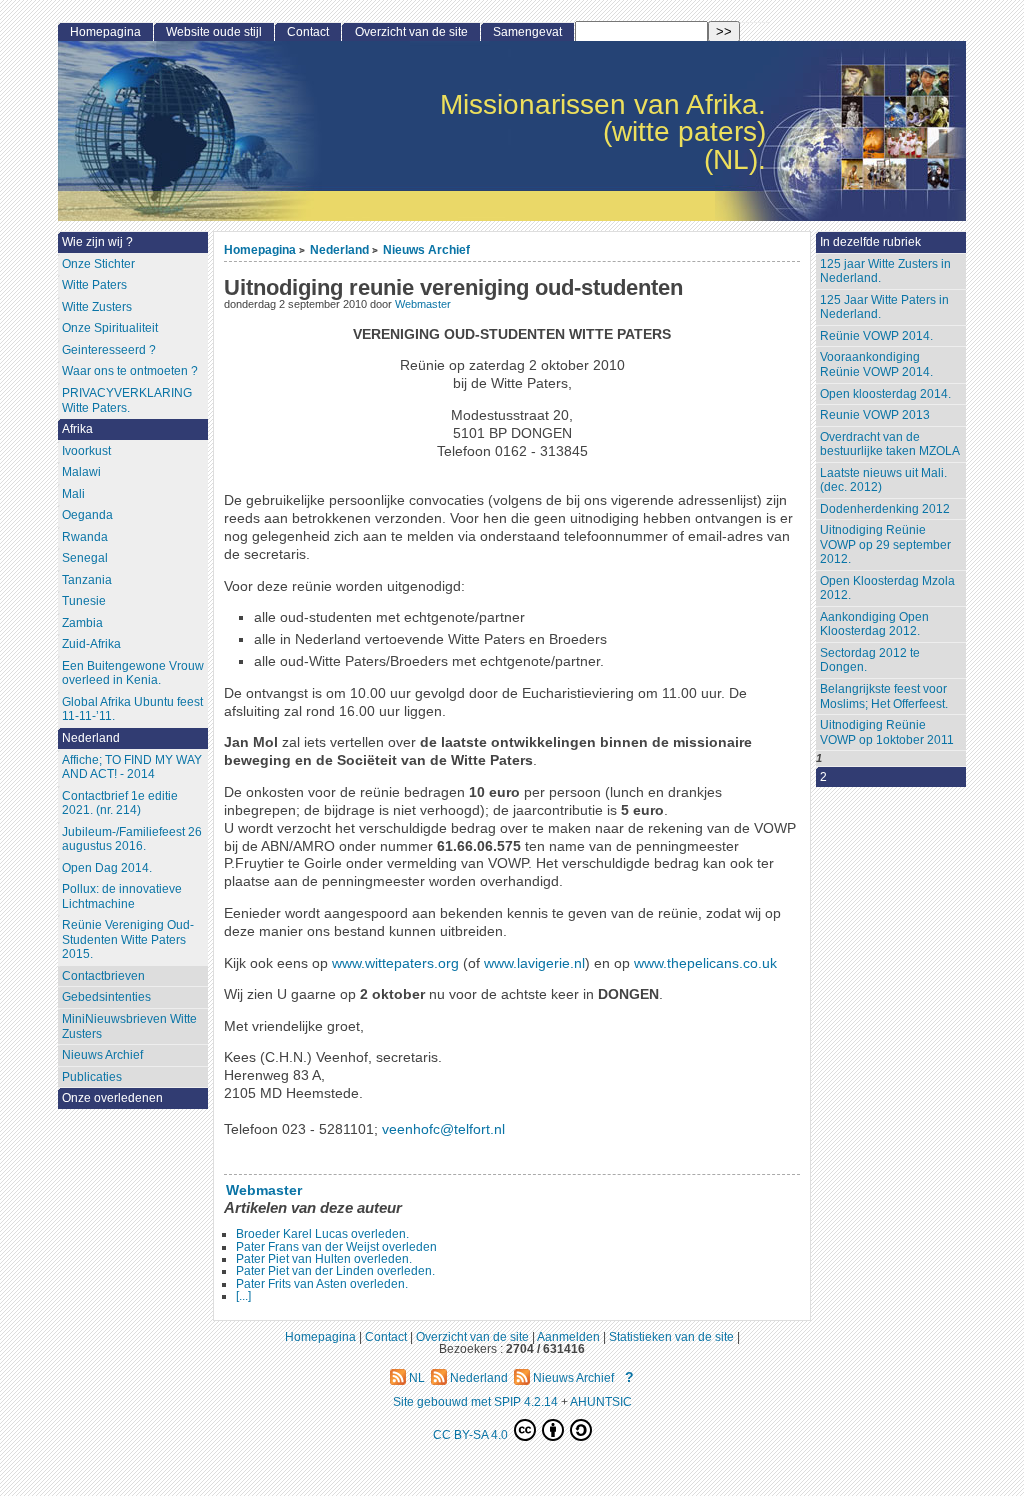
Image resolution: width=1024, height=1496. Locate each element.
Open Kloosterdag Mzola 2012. (887, 588)
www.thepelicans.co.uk (705, 963)
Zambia (82, 623)
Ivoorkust (86, 451)
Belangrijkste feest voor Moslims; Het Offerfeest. (884, 696)
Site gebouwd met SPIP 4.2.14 (475, 1401)
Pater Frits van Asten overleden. (322, 1284)
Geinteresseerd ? (109, 350)
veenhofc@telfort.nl (443, 1129)
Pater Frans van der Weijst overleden (336, 1247)
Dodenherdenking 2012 (885, 509)
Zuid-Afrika (91, 644)
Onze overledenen (112, 1098)
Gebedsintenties (106, 997)
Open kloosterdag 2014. (885, 394)
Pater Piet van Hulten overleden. (324, 1259)
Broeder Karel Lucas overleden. (322, 1234)
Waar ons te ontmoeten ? (130, 371)
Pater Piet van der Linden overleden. (335, 1271)
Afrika (77, 429)
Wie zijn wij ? (97, 242)
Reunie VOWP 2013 (875, 415)
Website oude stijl (214, 32)
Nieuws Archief (426, 249)
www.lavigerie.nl (534, 963)
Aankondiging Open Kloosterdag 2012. (874, 624)
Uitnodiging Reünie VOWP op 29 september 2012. (885, 544)
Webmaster (423, 304)
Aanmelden (568, 1336)
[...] (243, 1296)
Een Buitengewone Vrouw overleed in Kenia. (133, 673)
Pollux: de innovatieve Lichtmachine (122, 896)
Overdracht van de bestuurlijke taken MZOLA (890, 444)
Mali (73, 494)
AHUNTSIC (601, 1401)
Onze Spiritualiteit (110, 328)
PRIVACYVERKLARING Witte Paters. (127, 400)
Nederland (339, 249)
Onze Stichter (98, 264)
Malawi (81, 472)
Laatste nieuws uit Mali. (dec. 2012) (883, 480)
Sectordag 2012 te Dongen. (870, 660)
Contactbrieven (103, 976)
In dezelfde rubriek (870, 242)
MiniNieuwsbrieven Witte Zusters (129, 1026)
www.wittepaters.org (395, 963)
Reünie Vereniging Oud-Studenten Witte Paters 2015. (128, 939)
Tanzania (87, 580)
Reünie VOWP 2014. (876, 336)
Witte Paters (94, 285)
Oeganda (87, 515)
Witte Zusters (97, 307)
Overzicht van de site (411, 32)
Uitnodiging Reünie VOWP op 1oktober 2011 (887, 732)
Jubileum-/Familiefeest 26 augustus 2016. (132, 839)
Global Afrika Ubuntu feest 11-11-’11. (132, 709)
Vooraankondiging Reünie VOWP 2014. (876, 364)
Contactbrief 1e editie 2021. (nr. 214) (120, 803)
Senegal (85, 558)
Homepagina (260, 249)
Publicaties (92, 1077)
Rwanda (85, 537)
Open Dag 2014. (107, 868)
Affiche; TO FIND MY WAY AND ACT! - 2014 (132, 767)
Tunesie (84, 601)
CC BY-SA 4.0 (472, 1434)
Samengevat (527, 32)
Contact (308, 32)
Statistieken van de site (671, 1336)
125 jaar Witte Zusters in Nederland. (885, 271)
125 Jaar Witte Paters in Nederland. (884, 307)
